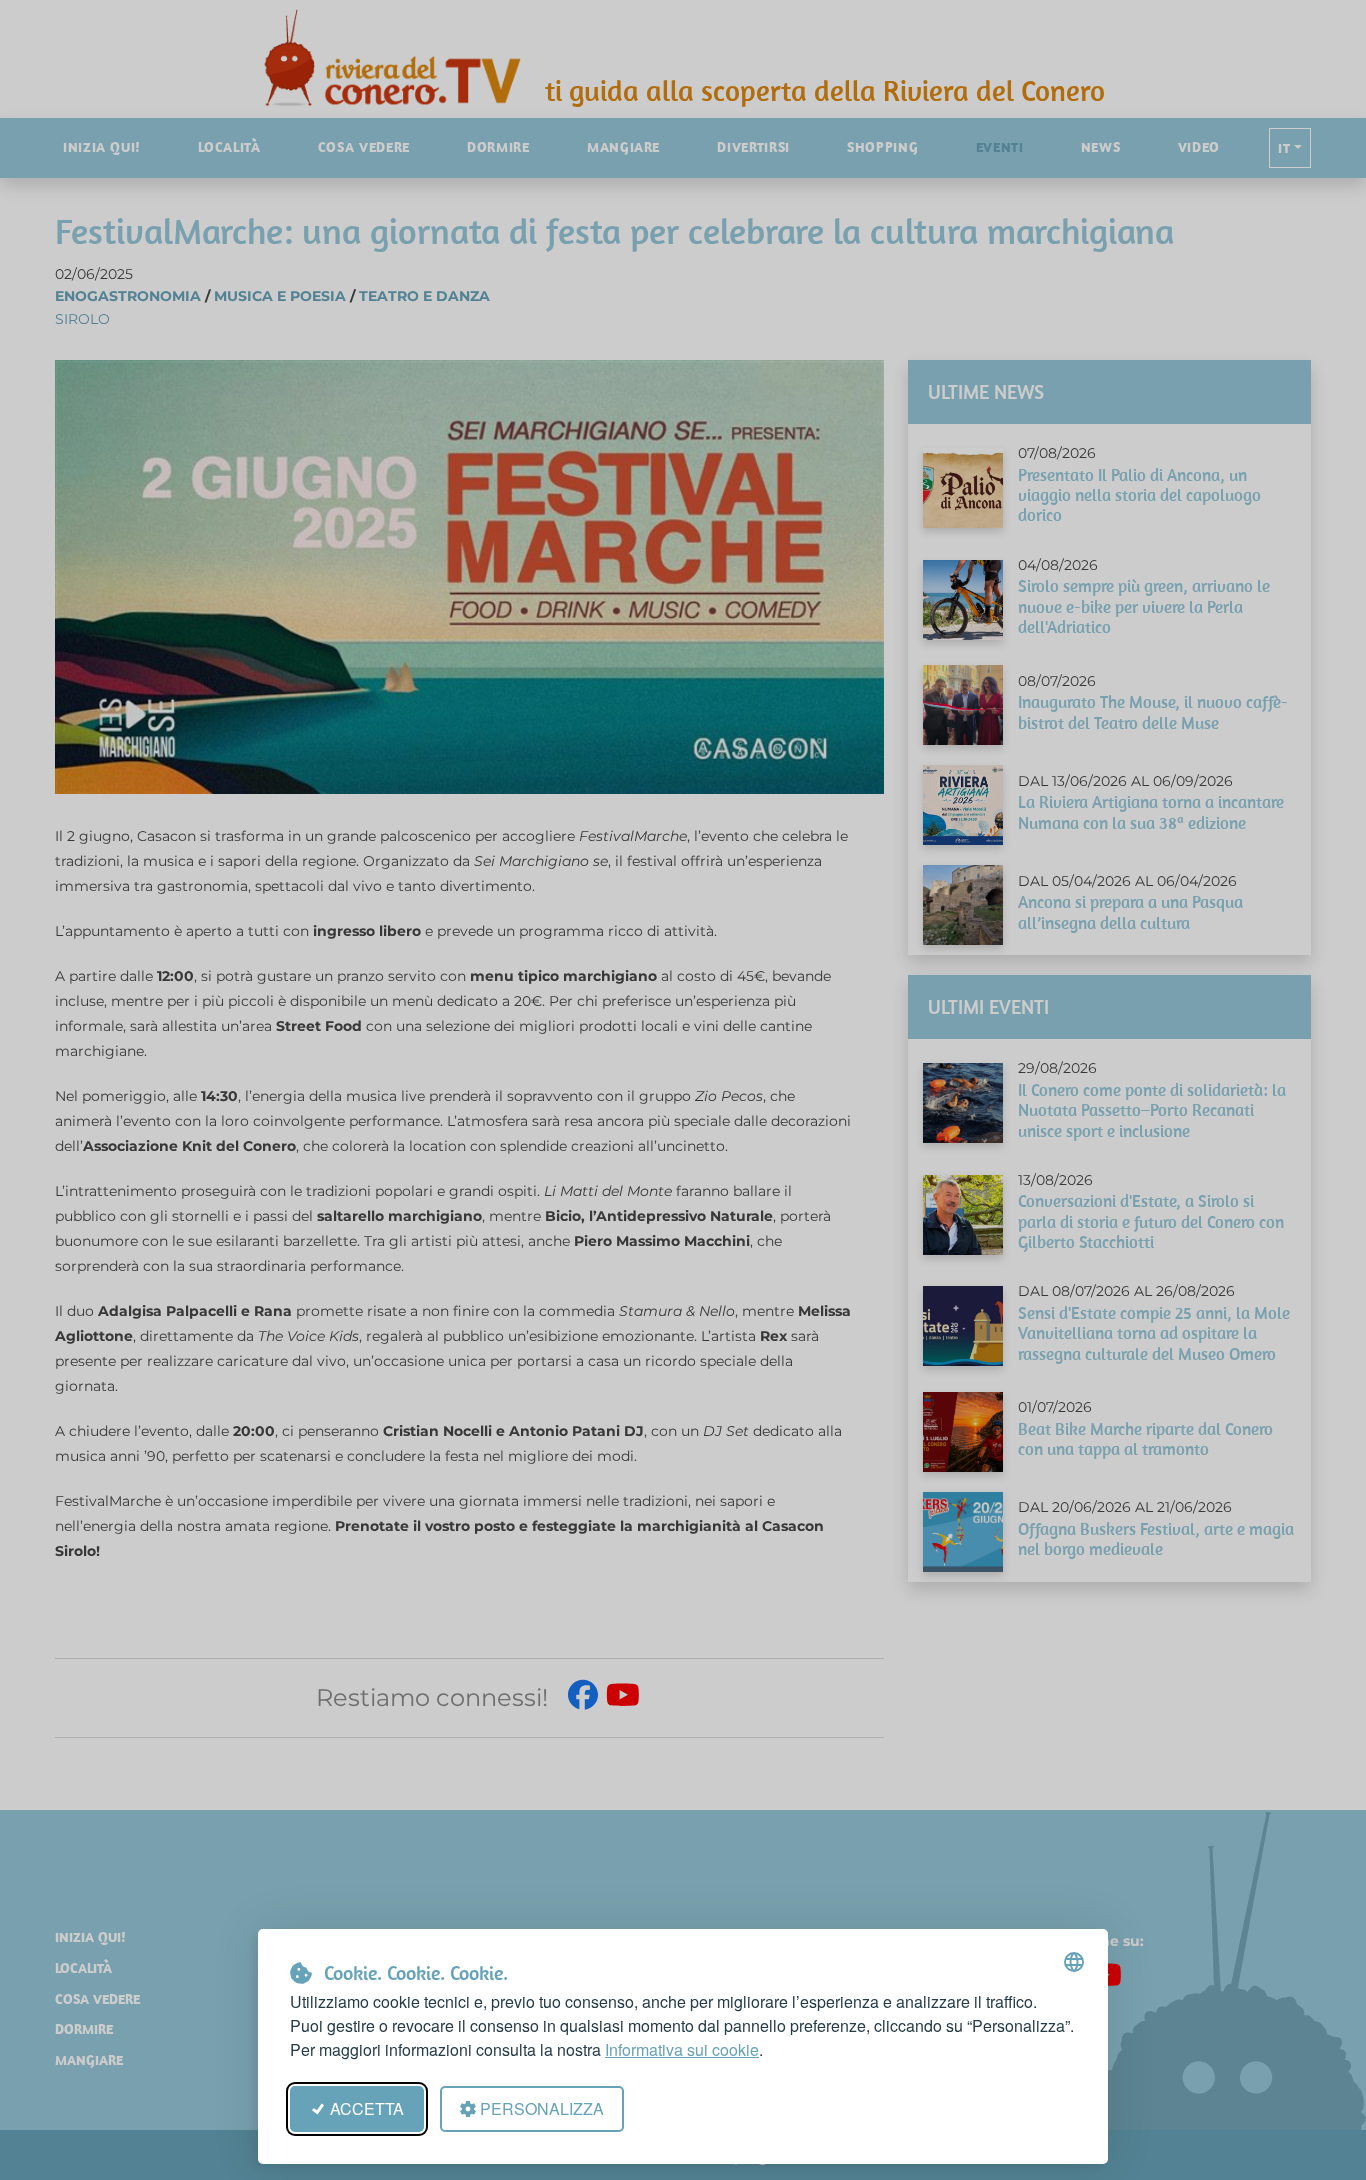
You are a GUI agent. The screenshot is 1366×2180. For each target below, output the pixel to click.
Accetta (367, 2108)
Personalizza (542, 2108)
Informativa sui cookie (682, 2049)
